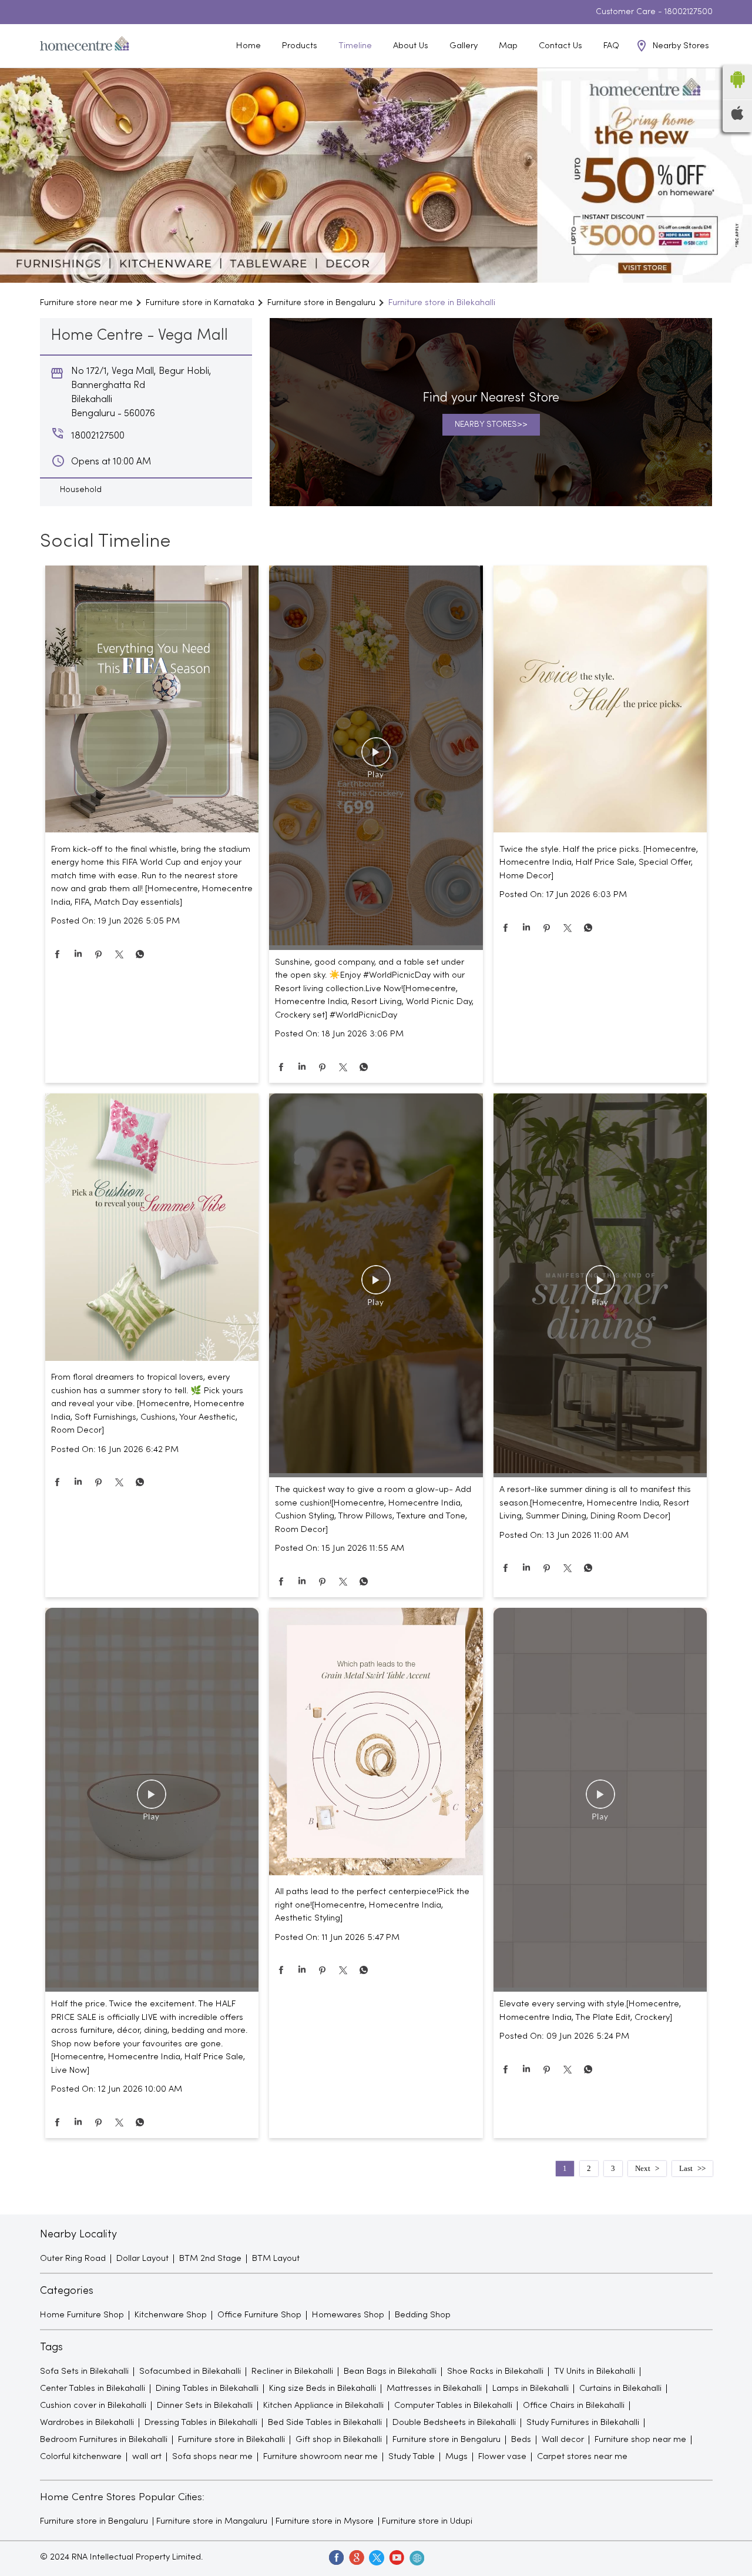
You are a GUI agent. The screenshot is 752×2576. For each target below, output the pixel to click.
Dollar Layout (142, 2259)
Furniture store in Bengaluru (94, 2521)
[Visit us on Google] (356, 2557)
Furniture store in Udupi (427, 2521)
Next (643, 2168)
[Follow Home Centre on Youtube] (396, 2557)
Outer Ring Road (73, 2259)
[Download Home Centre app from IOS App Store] (737, 118)
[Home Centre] (85, 46)
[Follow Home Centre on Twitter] (376, 2557)
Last (686, 2168)
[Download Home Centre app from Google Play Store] (737, 92)
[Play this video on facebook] (376, 758)
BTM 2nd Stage (210, 2259)
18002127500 (689, 12)
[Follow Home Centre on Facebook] (336, 2557)
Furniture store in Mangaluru (212, 2521)
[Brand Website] (416, 2557)
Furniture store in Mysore (325, 2521)
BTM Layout (276, 2259)
